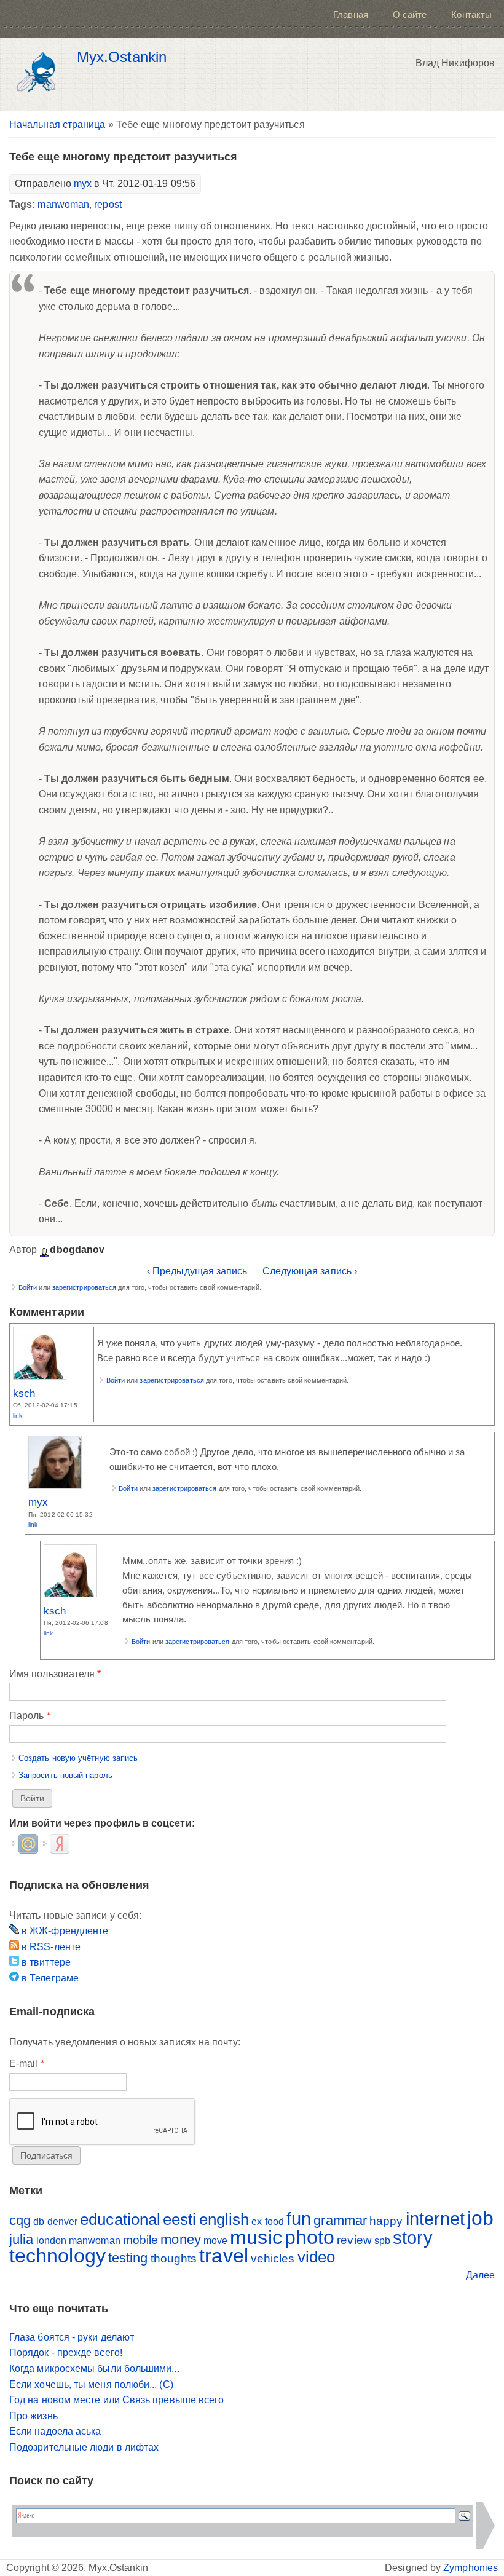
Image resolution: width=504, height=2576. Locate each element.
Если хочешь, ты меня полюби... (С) (91, 2384)
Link (18, 1416)
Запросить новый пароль (65, 1775)
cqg (20, 2220)
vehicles (273, 2258)
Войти (28, 1287)
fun (299, 2219)
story (412, 2238)
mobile (140, 2240)
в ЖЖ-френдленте (64, 1931)
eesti (179, 2219)
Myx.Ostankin (122, 57)
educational (120, 2219)
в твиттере (45, 1962)
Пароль (30, 1716)
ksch (24, 1393)
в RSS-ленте (50, 1947)
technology (57, 2256)
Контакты (471, 14)
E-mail (27, 2064)
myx (83, 184)
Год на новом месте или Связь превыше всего (116, 2400)
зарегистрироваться (84, 1287)
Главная (351, 14)
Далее (480, 2275)
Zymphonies (471, 2568)
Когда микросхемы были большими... (94, 2369)
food (274, 2222)
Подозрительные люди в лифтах (84, 2447)
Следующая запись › (310, 1271)
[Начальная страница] (40, 74)
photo (309, 2237)
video (316, 2257)
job (480, 2218)
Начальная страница (57, 124)
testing (128, 2258)
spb (382, 2241)
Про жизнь (33, 2416)
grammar (340, 2220)
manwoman (63, 204)
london (51, 2241)
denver (62, 2222)
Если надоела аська (55, 2431)
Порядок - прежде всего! (66, 2353)
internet (435, 2219)
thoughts (174, 2258)
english (224, 2219)
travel (223, 2256)
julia (21, 2239)
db (39, 2222)
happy (386, 2221)
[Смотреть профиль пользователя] (40, 1376)
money (180, 2239)
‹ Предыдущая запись (197, 1271)
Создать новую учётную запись (78, 1758)
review (354, 2240)
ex (257, 2222)
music (256, 2237)
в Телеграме (49, 1978)
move (215, 2241)
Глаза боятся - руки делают (72, 2337)
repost (108, 204)
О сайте (410, 14)
